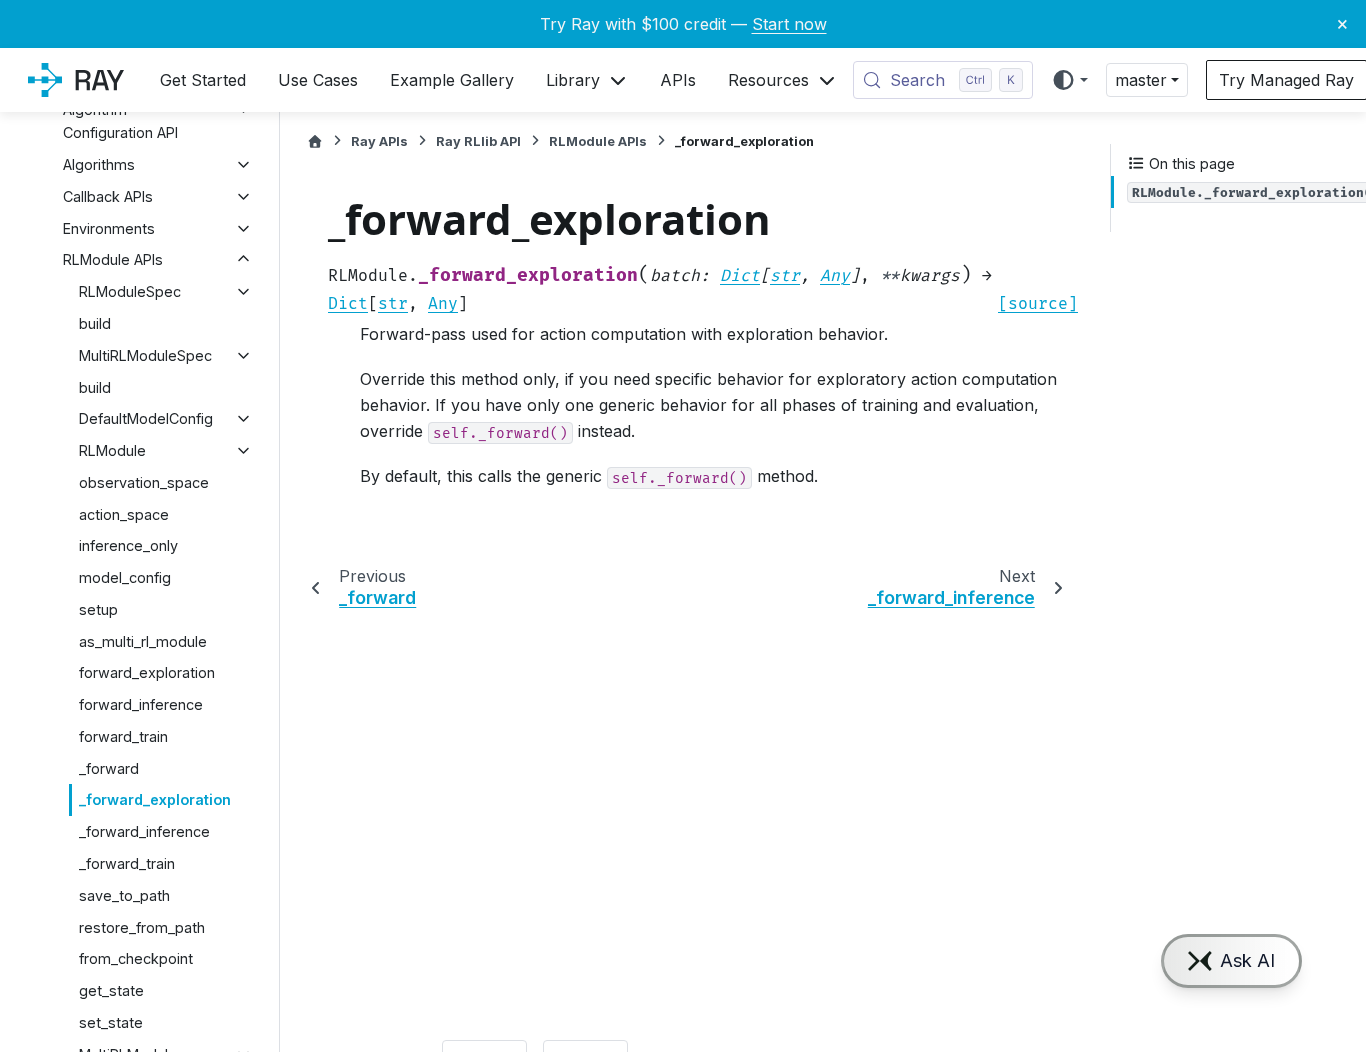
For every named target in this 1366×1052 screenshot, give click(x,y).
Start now (789, 24)
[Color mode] (1069, 80)
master (1141, 80)
